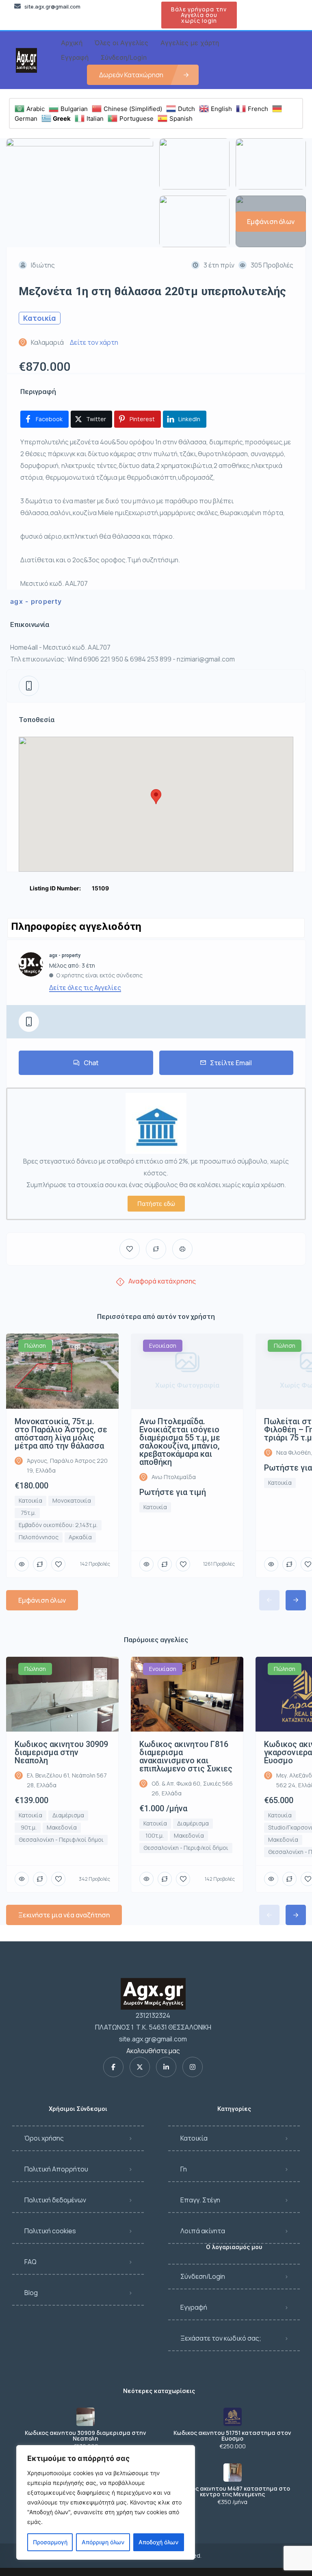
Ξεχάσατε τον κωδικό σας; (221, 2338)
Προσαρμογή (50, 2542)
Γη (184, 2169)
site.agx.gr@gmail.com (153, 2039)
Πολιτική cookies (50, 2231)
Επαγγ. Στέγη (200, 2200)
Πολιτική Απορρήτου (56, 2169)
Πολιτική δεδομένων (55, 2200)
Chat (91, 1063)
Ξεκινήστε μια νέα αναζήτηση (64, 1915)
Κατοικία (194, 2138)
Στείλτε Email (231, 1063)
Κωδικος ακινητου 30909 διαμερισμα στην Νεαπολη (86, 2436)
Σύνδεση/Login (203, 2276)
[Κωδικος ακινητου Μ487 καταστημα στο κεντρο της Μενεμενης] (233, 2473)
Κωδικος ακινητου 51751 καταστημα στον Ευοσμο (232, 2436)
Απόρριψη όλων (103, 2542)
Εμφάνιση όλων (42, 1600)
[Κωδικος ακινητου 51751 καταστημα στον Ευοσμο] (233, 2417)
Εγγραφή (194, 2307)
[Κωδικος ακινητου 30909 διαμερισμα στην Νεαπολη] (86, 2417)
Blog (31, 2293)
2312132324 (153, 2015)
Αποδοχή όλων (158, 2542)
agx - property (36, 601)
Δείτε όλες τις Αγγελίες (85, 988)
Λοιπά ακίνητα (203, 2231)
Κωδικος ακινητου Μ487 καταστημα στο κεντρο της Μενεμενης (233, 2491)
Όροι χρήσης (44, 2138)
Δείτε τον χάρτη (94, 342)
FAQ (30, 2262)
